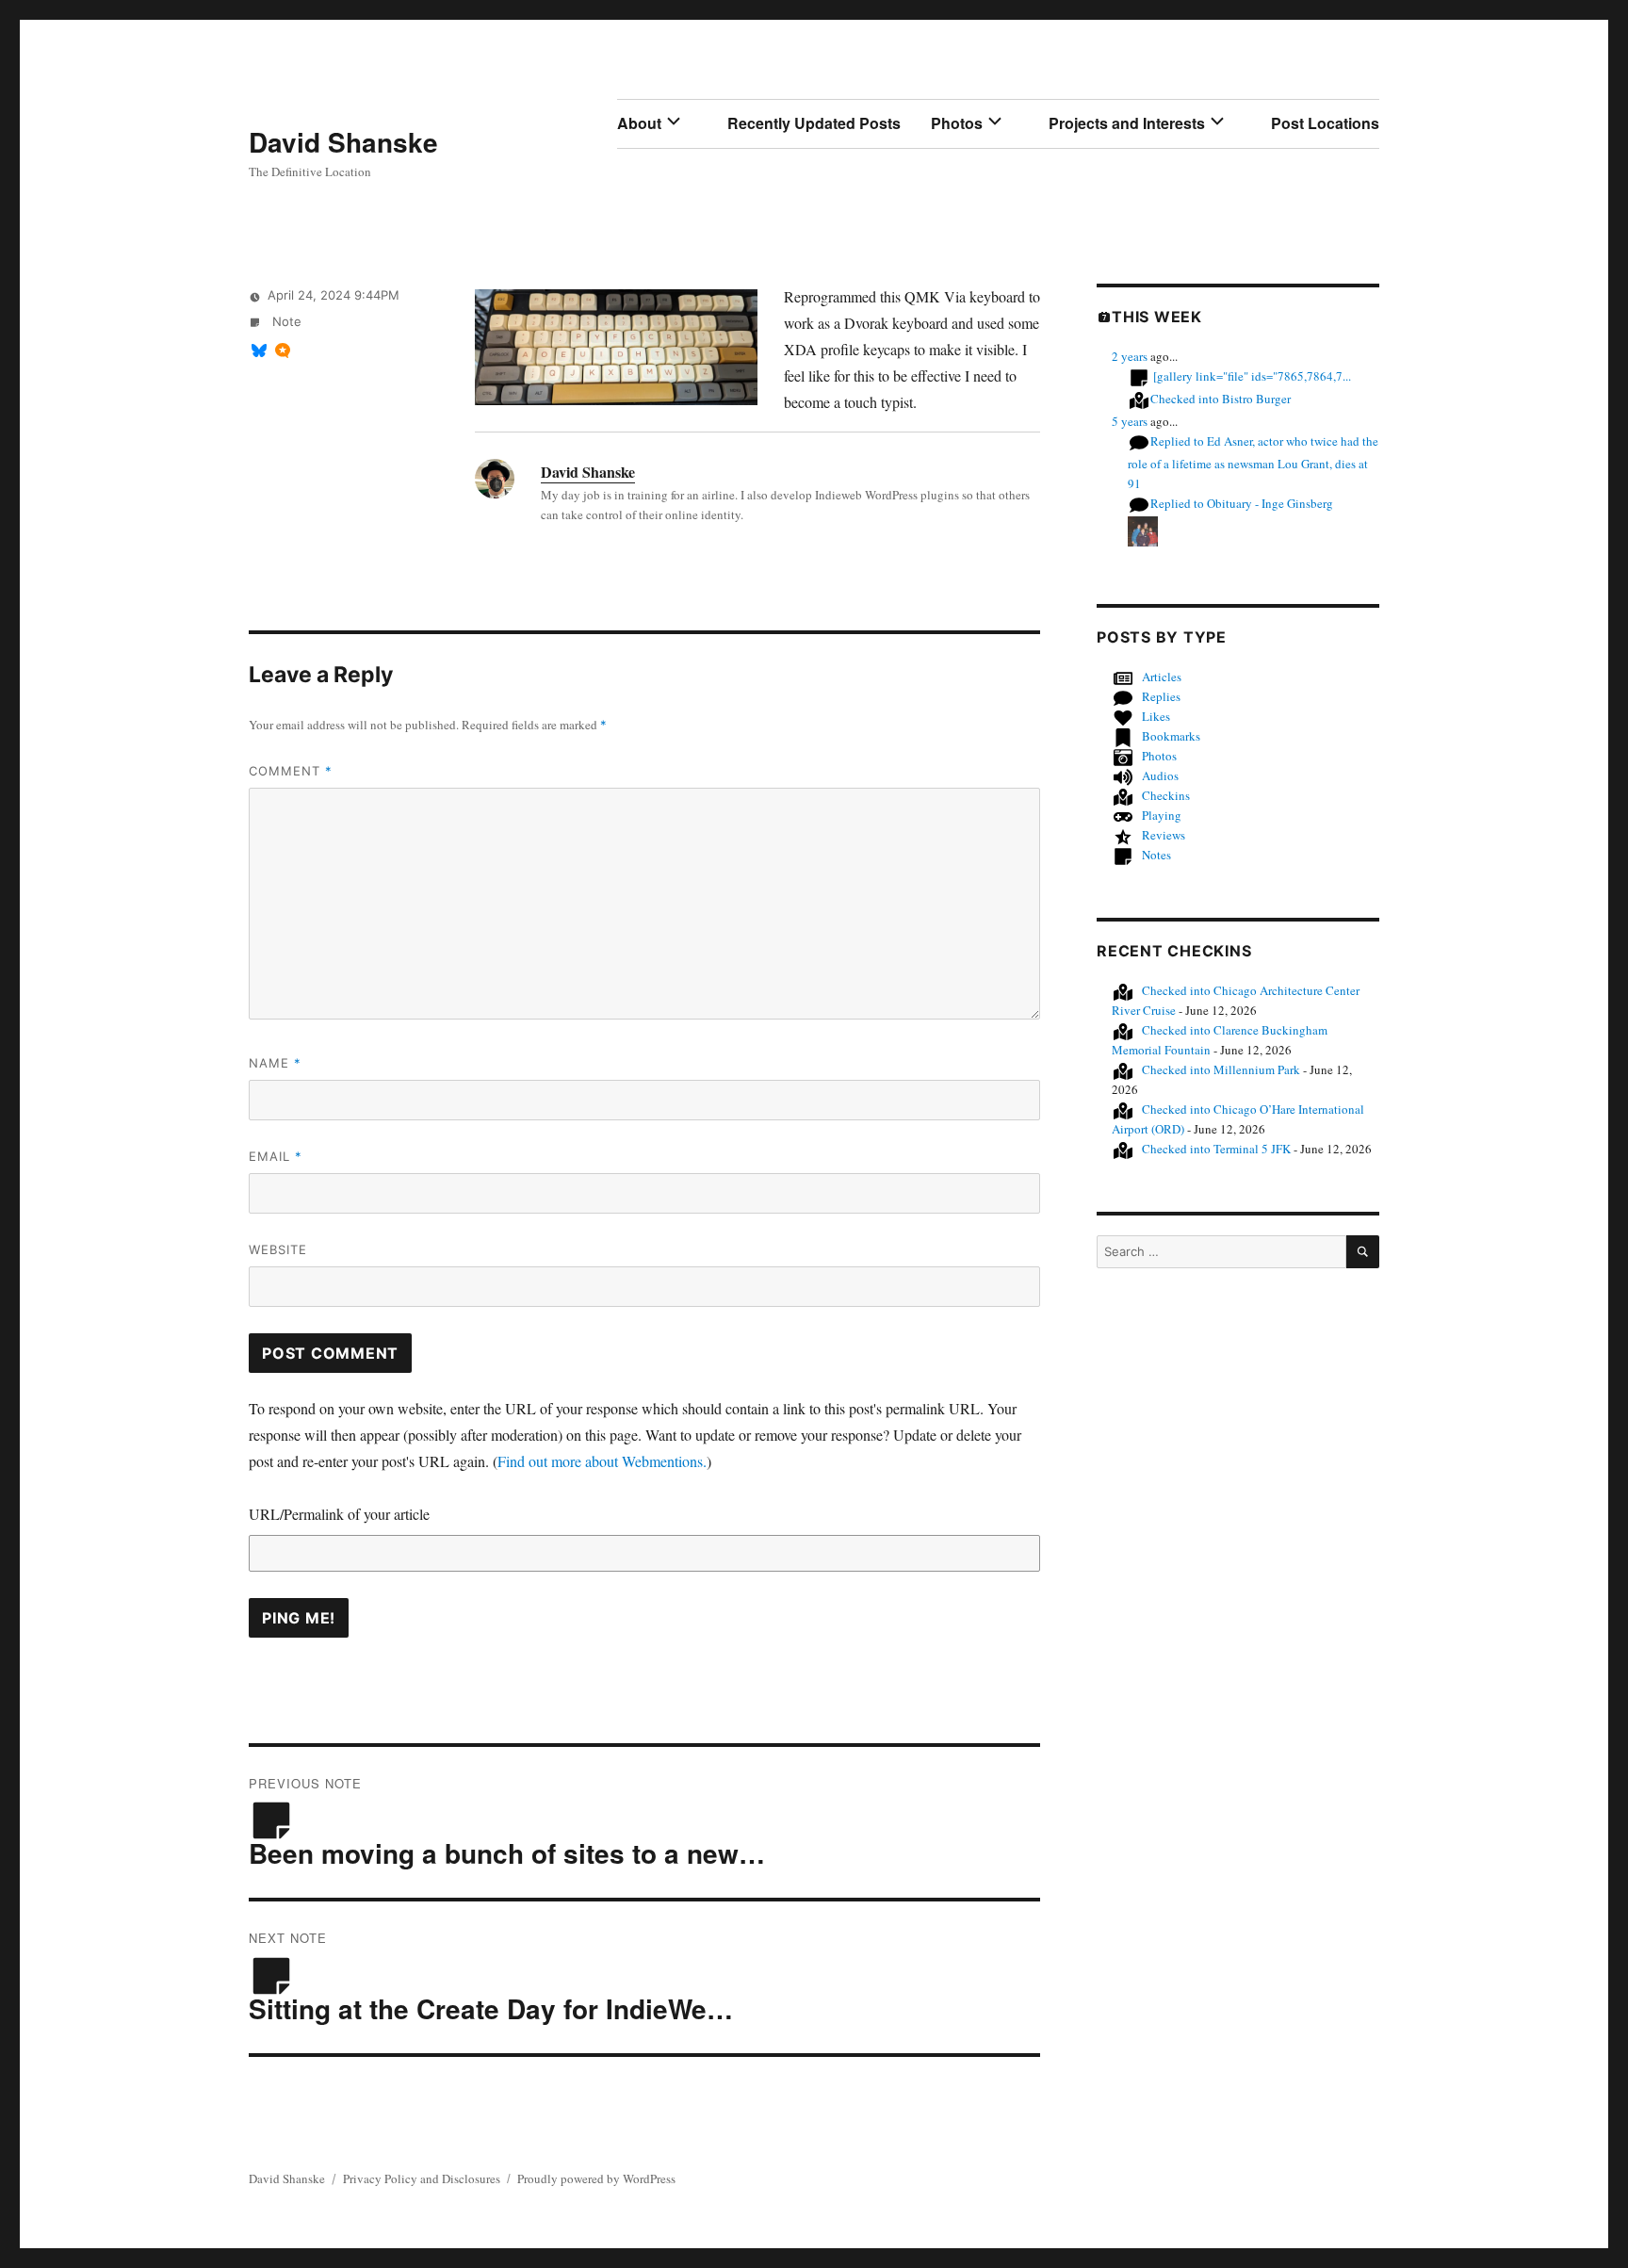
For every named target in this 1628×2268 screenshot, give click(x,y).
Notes (1156, 855)
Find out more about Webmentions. (602, 1461)
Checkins (1166, 795)
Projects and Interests (1127, 123)
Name (275, 1063)
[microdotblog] (283, 350)
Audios (1160, 775)
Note (285, 321)
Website (278, 1249)
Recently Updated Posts (814, 123)
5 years (1130, 421)
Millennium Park (1221, 1069)
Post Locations (1325, 123)
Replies (1161, 696)
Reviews (1164, 835)
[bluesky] (259, 350)
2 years (1130, 356)
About (639, 123)
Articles (1162, 677)
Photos (957, 123)
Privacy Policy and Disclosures (422, 2178)
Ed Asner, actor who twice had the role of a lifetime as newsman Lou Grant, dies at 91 (1253, 462)
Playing (1162, 815)
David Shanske (343, 142)
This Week (1157, 317)
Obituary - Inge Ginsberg (1242, 503)
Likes (1156, 716)
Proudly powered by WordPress (596, 2178)
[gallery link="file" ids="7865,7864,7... (1252, 376)
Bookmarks (1171, 736)
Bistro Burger (1221, 399)
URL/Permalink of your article (339, 1514)
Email (276, 1156)
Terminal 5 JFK (1216, 1149)
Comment (291, 771)
